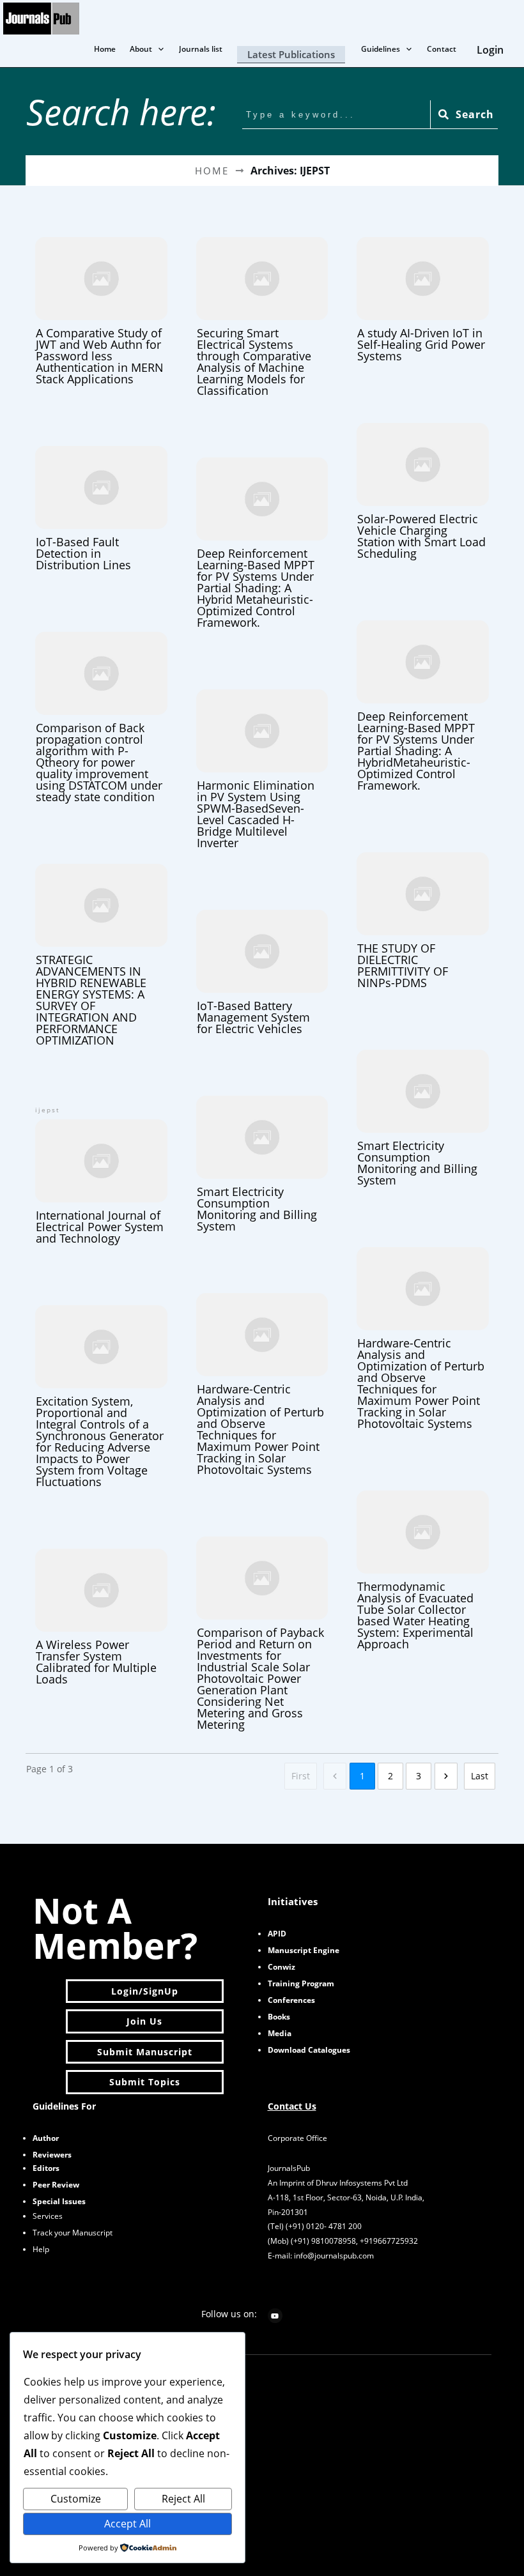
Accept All (127, 2524)
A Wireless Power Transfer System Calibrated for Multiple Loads (101, 1615)
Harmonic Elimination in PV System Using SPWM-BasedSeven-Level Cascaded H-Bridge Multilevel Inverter (262, 768)
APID (277, 1934)
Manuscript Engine (304, 1950)
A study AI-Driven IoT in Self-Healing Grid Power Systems (423, 298)
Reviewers (52, 2155)
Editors (46, 2168)
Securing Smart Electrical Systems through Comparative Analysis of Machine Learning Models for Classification (262, 315)
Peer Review (56, 2185)
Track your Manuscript (73, 2233)
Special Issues (59, 2201)
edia (280, 2033)
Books (279, 2017)
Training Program (301, 1983)
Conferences (291, 2000)
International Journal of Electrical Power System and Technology (101, 1174)
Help (41, 2249)
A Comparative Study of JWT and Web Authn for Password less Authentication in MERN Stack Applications (101, 310)
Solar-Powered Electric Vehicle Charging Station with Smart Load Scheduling (423, 490)
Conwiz (281, 1967)
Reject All (183, 2499)
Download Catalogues (309, 2050)
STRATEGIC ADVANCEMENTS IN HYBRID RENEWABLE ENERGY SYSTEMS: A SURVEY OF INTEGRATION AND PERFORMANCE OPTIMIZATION (101, 954)
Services (48, 2216)
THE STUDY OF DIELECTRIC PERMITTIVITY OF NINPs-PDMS (423, 919)
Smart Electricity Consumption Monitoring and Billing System (423, 1116)
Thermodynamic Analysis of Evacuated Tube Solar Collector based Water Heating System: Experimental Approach (423, 1569)
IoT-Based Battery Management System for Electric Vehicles (262, 971)
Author (46, 2138)
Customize (76, 2499)
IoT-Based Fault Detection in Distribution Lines (101, 507)
